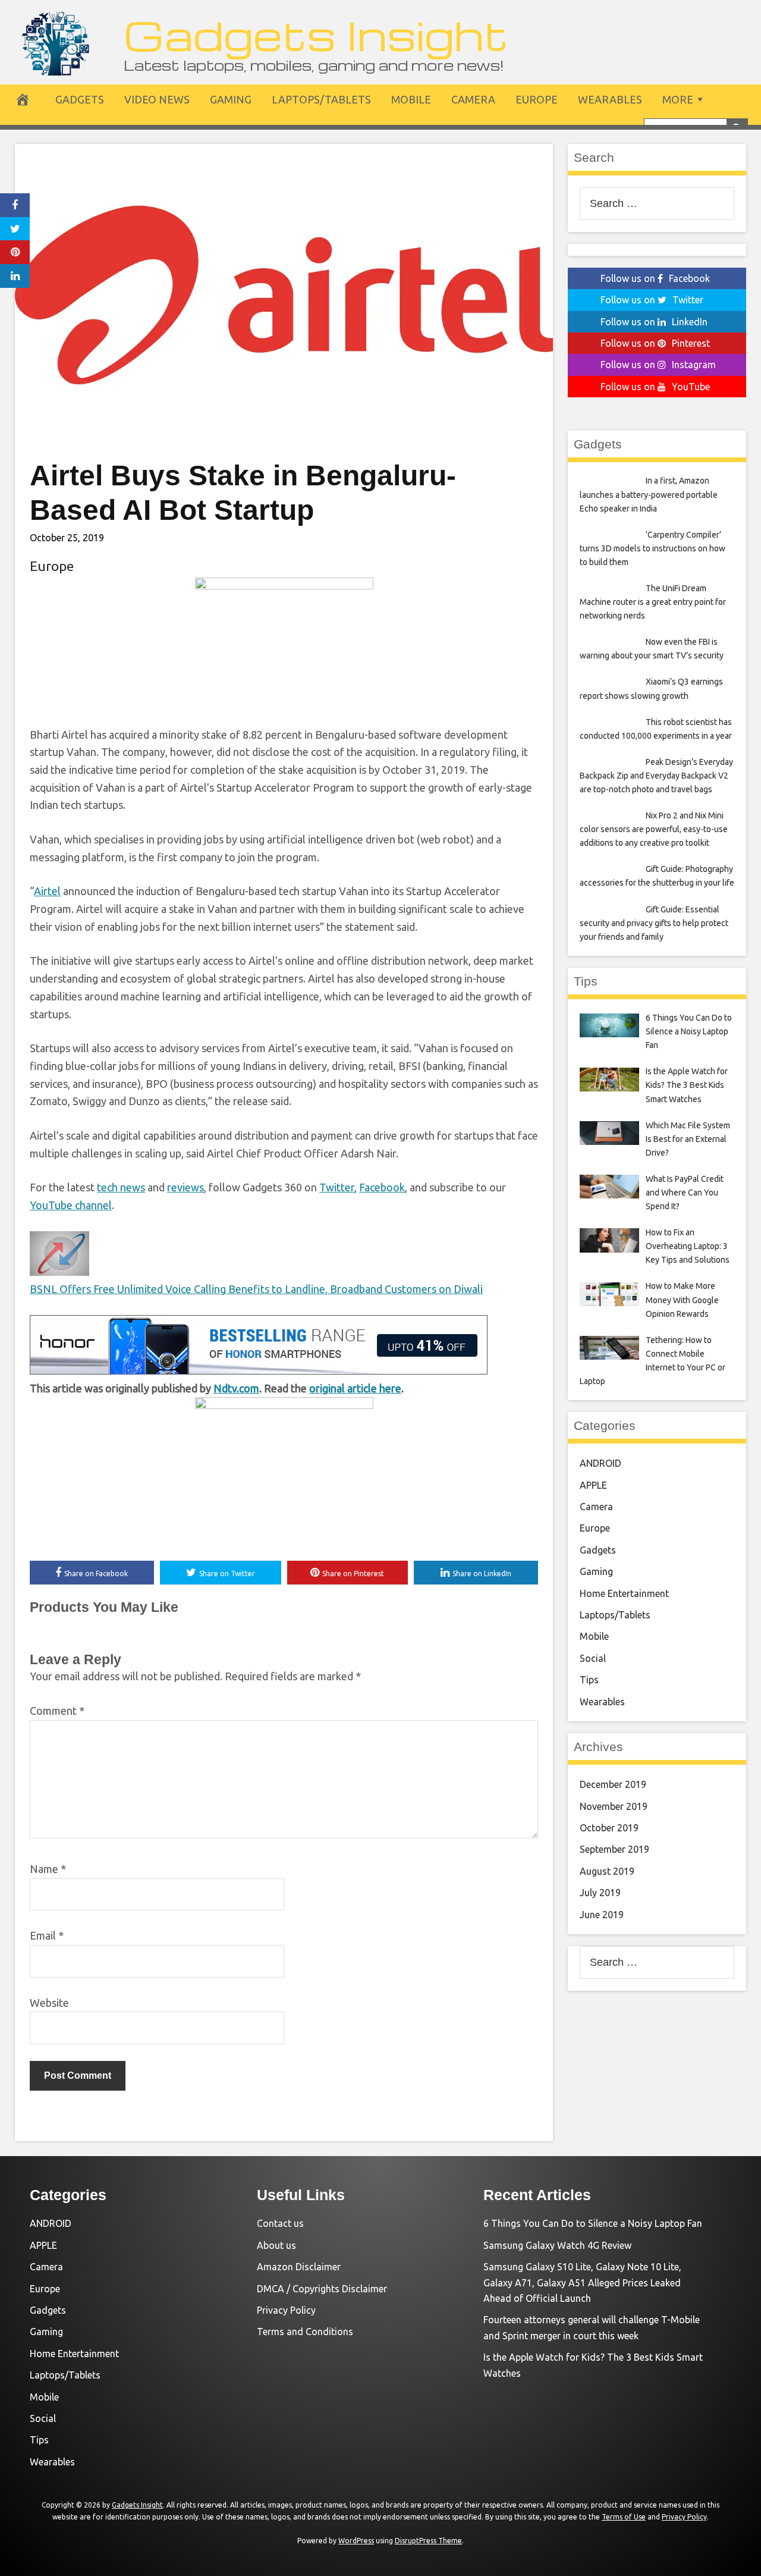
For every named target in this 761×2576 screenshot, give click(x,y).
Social (593, 1658)
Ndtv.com (236, 1388)
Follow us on (655, 278)
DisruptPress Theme (428, 2541)
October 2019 (609, 1828)
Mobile (411, 99)
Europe (537, 99)
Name (48, 1869)
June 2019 (602, 1915)
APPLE (593, 1485)
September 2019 (614, 1849)
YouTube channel (71, 1205)
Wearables (610, 99)
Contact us (280, 2223)
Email (47, 1935)
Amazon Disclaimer (299, 2267)
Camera (473, 99)
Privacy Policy (286, 2310)
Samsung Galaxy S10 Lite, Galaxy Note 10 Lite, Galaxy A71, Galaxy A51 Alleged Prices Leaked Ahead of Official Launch (582, 2282)
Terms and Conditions (305, 2332)
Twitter (337, 1187)
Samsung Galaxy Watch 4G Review (557, 2245)
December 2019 (613, 1784)
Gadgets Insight (316, 34)
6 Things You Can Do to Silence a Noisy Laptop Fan (593, 2223)
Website (49, 2003)
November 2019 (614, 1806)
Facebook (382, 1187)
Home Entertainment (624, 1593)
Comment (57, 1711)
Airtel (47, 891)
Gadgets (80, 99)
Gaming (231, 99)
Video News (157, 99)
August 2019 (607, 1871)
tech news (121, 1187)
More (678, 99)
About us (276, 2245)
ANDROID (600, 1463)
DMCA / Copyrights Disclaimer (322, 2289)
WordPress (356, 2541)
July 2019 (600, 1893)
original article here (355, 1388)
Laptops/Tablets (321, 99)
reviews (185, 1187)
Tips (589, 1680)
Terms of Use (624, 2517)
